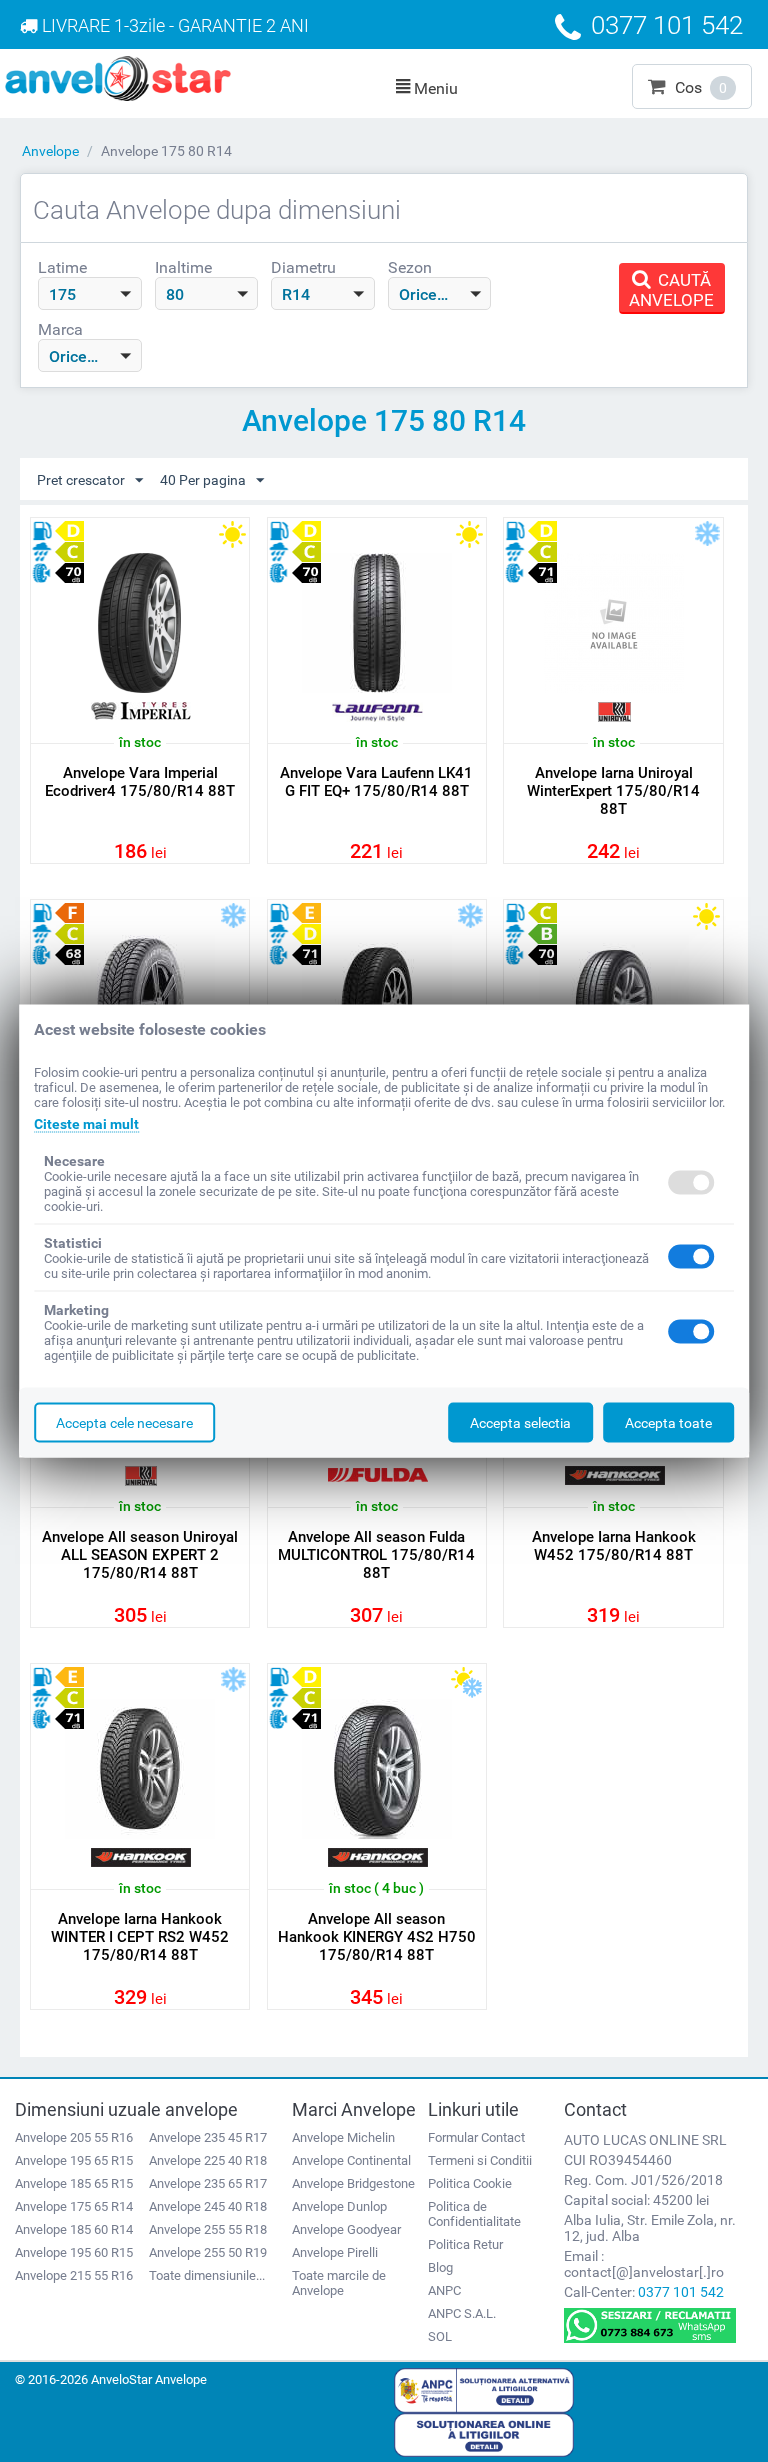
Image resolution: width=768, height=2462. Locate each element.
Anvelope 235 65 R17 (208, 2183)
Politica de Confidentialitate (474, 2214)
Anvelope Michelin (343, 2137)
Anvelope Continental (351, 2160)
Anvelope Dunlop (339, 2206)
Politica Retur (465, 2244)
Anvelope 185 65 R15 (74, 2183)
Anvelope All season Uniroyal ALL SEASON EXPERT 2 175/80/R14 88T (140, 1555)
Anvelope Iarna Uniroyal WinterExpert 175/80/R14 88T (613, 791)
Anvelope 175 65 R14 (74, 2206)
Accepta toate (668, 1423)
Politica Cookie (470, 2183)
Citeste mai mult (86, 1124)
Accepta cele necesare (124, 1423)
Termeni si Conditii (480, 2160)
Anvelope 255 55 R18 (208, 2229)
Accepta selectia (520, 1423)
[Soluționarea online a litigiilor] (484, 2434)
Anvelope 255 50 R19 (208, 2252)
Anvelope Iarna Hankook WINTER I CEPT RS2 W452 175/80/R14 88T (140, 1937)
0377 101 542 (681, 2292)
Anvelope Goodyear (346, 2229)
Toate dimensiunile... (207, 2275)
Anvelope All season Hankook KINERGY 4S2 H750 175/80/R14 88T (377, 1937)
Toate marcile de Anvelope (339, 2283)
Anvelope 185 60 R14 (74, 2229)
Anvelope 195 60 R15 (74, 2252)
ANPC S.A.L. (462, 2313)
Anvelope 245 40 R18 (208, 2206)
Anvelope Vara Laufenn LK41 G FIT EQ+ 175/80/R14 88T (376, 782)
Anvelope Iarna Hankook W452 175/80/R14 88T (614, 1546)
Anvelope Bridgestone (353, 2183)
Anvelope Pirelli (335, 2252)
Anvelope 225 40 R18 (208, 2160)
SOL (440, 2336)
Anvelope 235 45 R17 (208, 2137)
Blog (440, 2267)
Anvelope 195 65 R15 (74, 2160)
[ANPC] (484, 2389)
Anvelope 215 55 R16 (74, 2275)
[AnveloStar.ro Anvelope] (118, 77)
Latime (62, 267)
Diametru (303, 267)
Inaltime (183, 267)
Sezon (410, 267)
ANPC (444, 2290)
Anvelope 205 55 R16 (74, 2137)
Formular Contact (476, 2137)
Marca (60, 329)
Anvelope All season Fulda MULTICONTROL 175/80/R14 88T (376, 1555)
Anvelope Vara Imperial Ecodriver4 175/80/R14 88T (140, 782)
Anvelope (50, 151)
